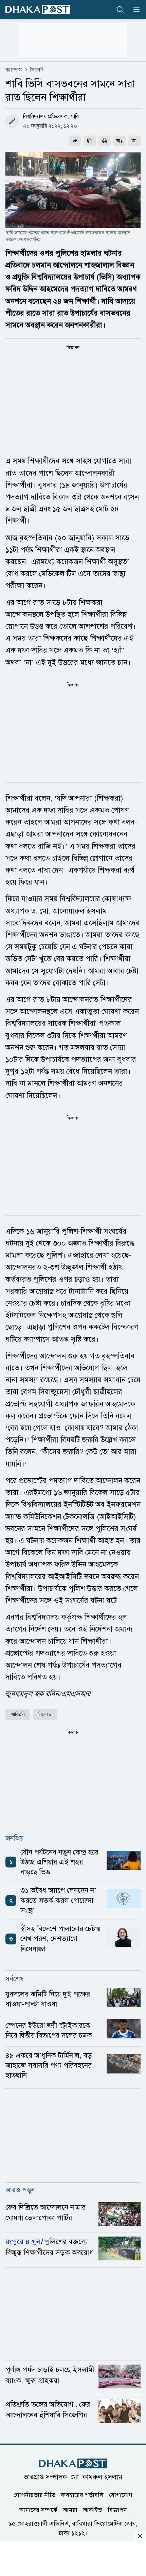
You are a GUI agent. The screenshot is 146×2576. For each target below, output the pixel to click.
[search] (120, 10)
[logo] (38, 9)
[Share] (75, 141)
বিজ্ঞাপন (117, 2510)
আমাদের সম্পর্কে (38, 2510)
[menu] (134, 10)
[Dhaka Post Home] (73, 2463)
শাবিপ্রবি (18, 1714)
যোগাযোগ (121, 2495)
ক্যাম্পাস (14, 70)
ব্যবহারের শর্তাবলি (82, 2495)
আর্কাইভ (93, 2510)
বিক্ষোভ (45, 1714)
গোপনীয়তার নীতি (34, 2495)
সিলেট (37, 70)
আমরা (70, 2510)
